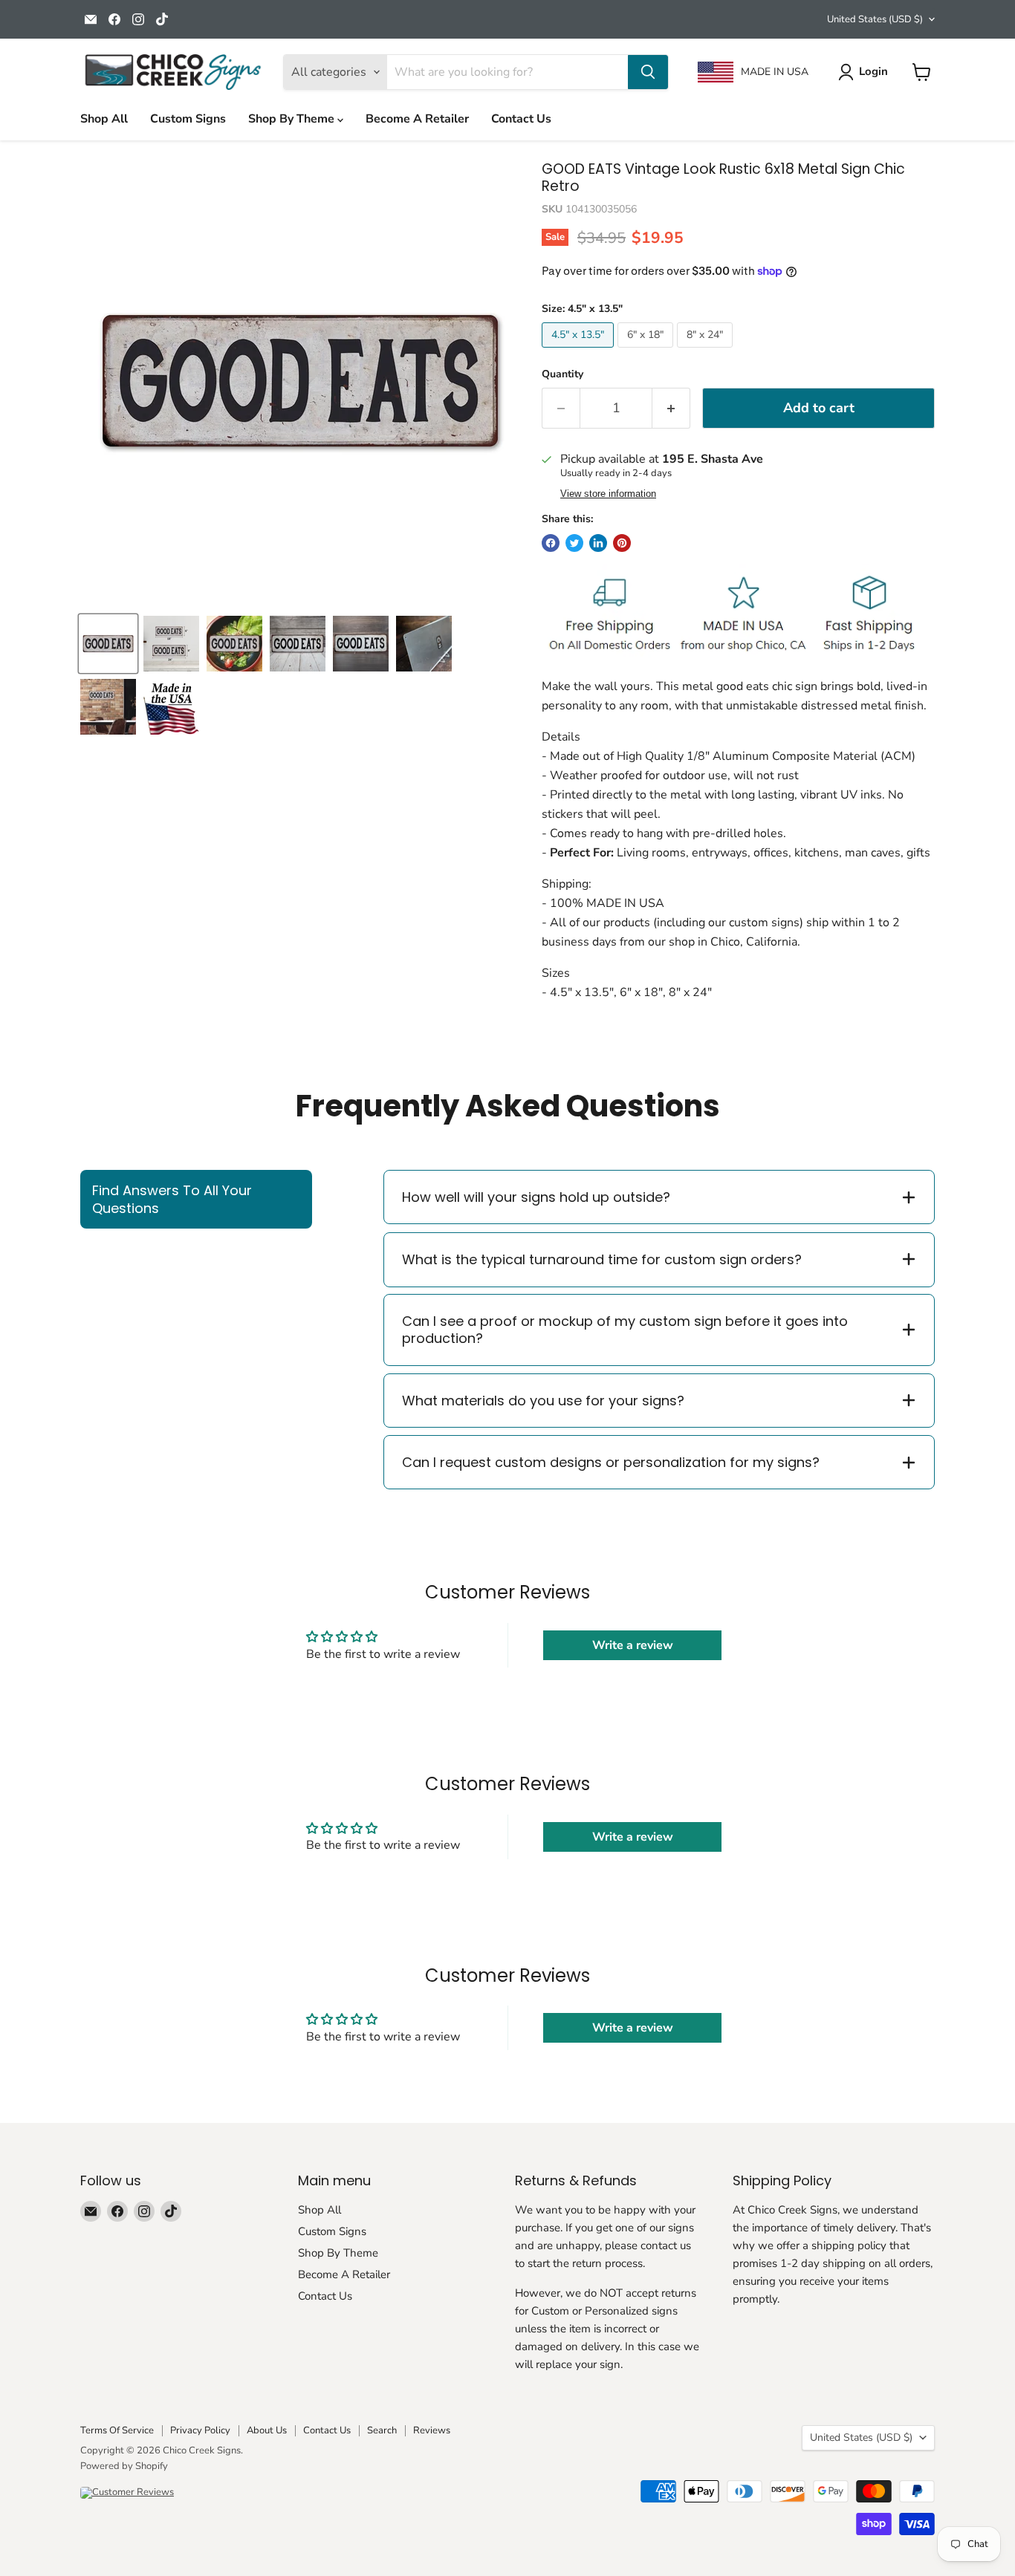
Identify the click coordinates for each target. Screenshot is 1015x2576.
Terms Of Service (117, 2430)
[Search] (648, 72)
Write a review (633, 1645)
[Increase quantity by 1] (671, 408)
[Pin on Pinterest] (622, 543)
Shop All (104, 119)
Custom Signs (188, 119)
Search (382, 2430)
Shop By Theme (293, 119)
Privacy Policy (200, 2430)
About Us (267, 2430)
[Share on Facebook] (551, 543)
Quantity (562, 374)
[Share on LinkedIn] (598, 543)
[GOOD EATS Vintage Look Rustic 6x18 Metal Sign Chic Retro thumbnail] (171, 644)
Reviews (432, 2430)
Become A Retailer (417, 119)
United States (875, 19)
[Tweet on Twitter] (574, 543)
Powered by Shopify (124, 2466)
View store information (608, 494)
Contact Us (521, 119)
